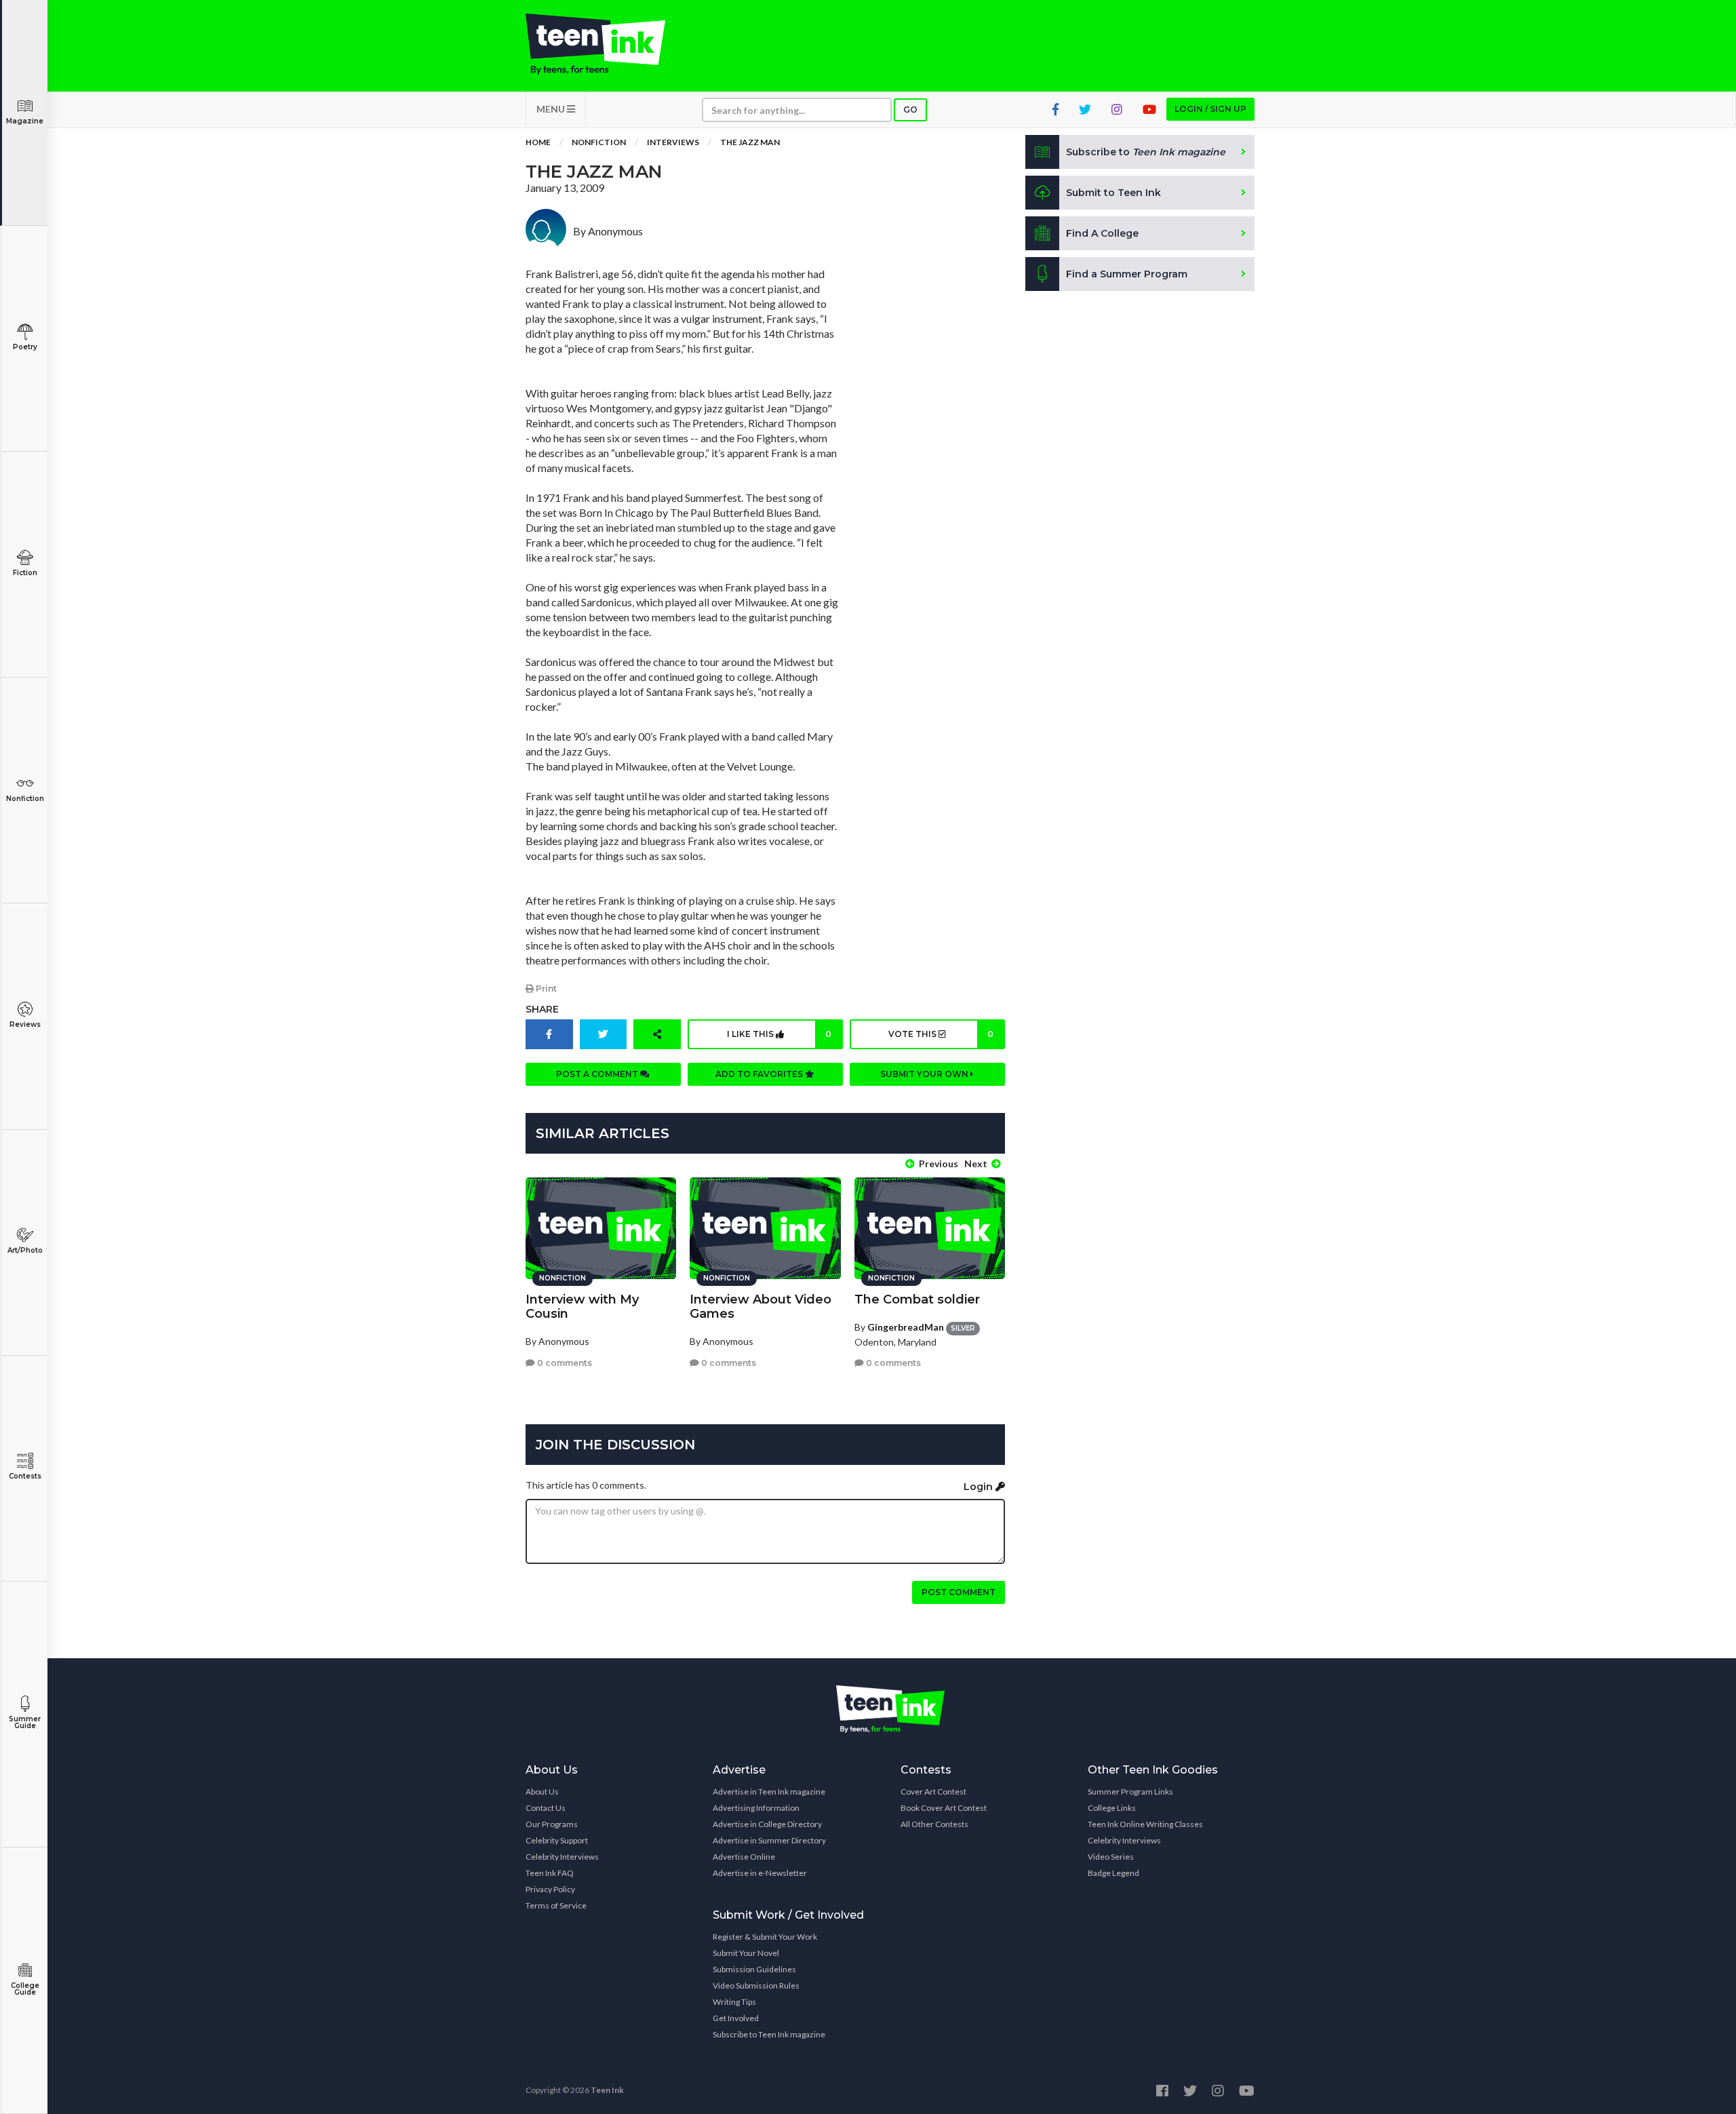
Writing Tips (734, 2002)
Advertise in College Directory (767, 1824)
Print (545, 989)
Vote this (941, 1034)
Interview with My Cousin (582, 1307)
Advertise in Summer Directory (769, 1840)
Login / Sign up (1210, 109)
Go (910, 110)
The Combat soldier (917, 1299)
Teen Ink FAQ (550, 1873)
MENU (552, 109)
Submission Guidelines (754, 1969)
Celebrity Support (557, 1840)
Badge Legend (1113, 1873)
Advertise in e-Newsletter (760, 1873)
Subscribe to (1146, 152)
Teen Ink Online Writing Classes (1145, 1824)
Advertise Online (744, 1857)
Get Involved (736, 2018)
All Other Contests (934, 1824)
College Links (1112, 1808)
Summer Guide (25, 1722)
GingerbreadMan (906, 1327)
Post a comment (598, 1074)
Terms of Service (556, 1905)
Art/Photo (25, 1250)
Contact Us (546, 1808)
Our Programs (552, 1824)
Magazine (25, 121)
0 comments (564, 1363)
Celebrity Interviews (562, 1857)
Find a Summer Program (1127, 274)
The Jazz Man (750, 142)
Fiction (25, 573)
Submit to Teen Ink (1113, 193)
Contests (25, 1476)
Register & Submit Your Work (765, 1937)
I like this (779, 1034)
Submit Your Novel (746, 1953)
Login (980, 1487)
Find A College (1102, 233)
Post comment (959, 1592)
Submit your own (925, 1074)
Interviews (673, 142)
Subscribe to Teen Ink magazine (769, 2034)
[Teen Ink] (609, 44)
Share (542, 1009)
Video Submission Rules (756, 1985)
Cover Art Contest (933, 1792)
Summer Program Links (1130, 1792)
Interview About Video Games (761, 1307)
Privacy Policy (550, 1889)
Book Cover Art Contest (944, 1808)
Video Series (1111, 1857)
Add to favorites (760, 1074)
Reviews (25, 1024)
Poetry (25, 347)
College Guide (25, 1989)
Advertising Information (756, 1808)
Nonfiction (25, 799)
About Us (542, 1792)
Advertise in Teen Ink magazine (769, 1792)
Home (538, 142)
